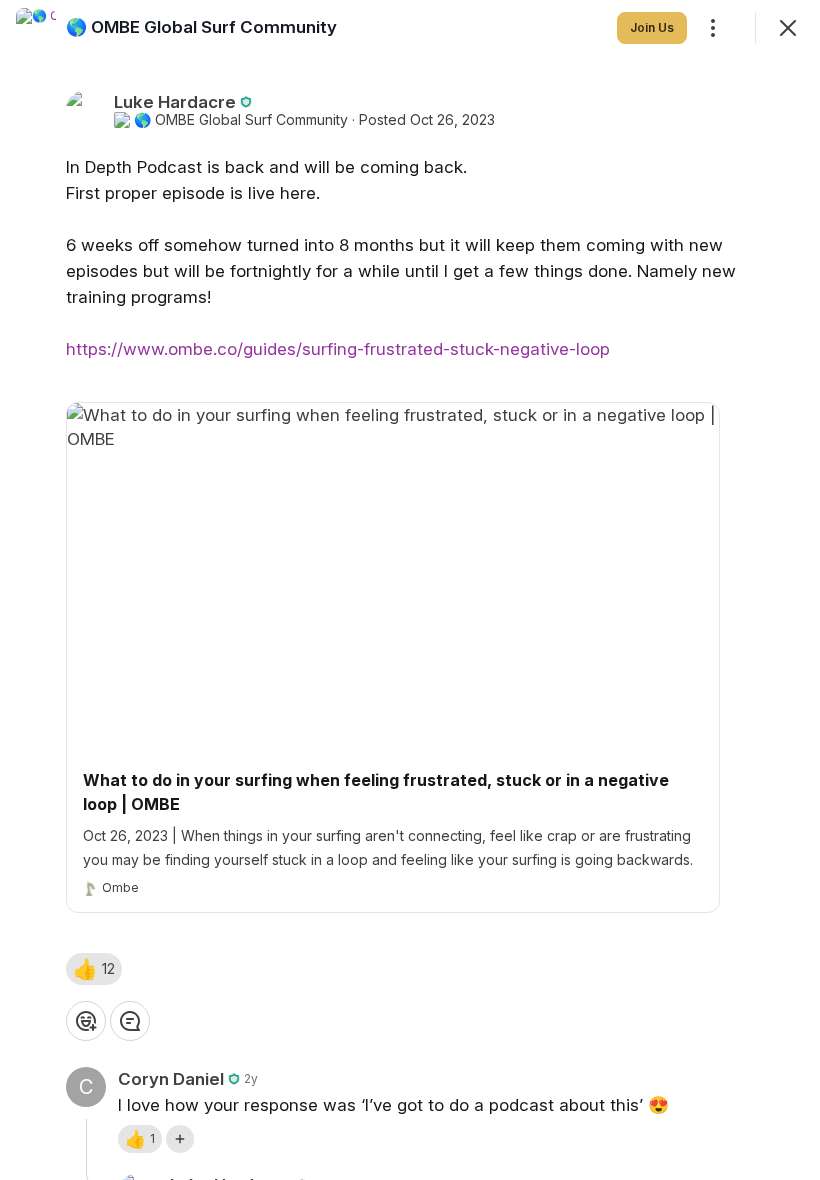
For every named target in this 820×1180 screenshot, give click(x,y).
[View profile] (36, 28)
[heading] (201, 27)
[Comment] (130, 1021)
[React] (86, 1021)
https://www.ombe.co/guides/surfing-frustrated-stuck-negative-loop (338, 349)
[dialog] (410, 590)
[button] (94, 969)
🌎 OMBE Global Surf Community (241, 120)
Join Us (652, 27)
